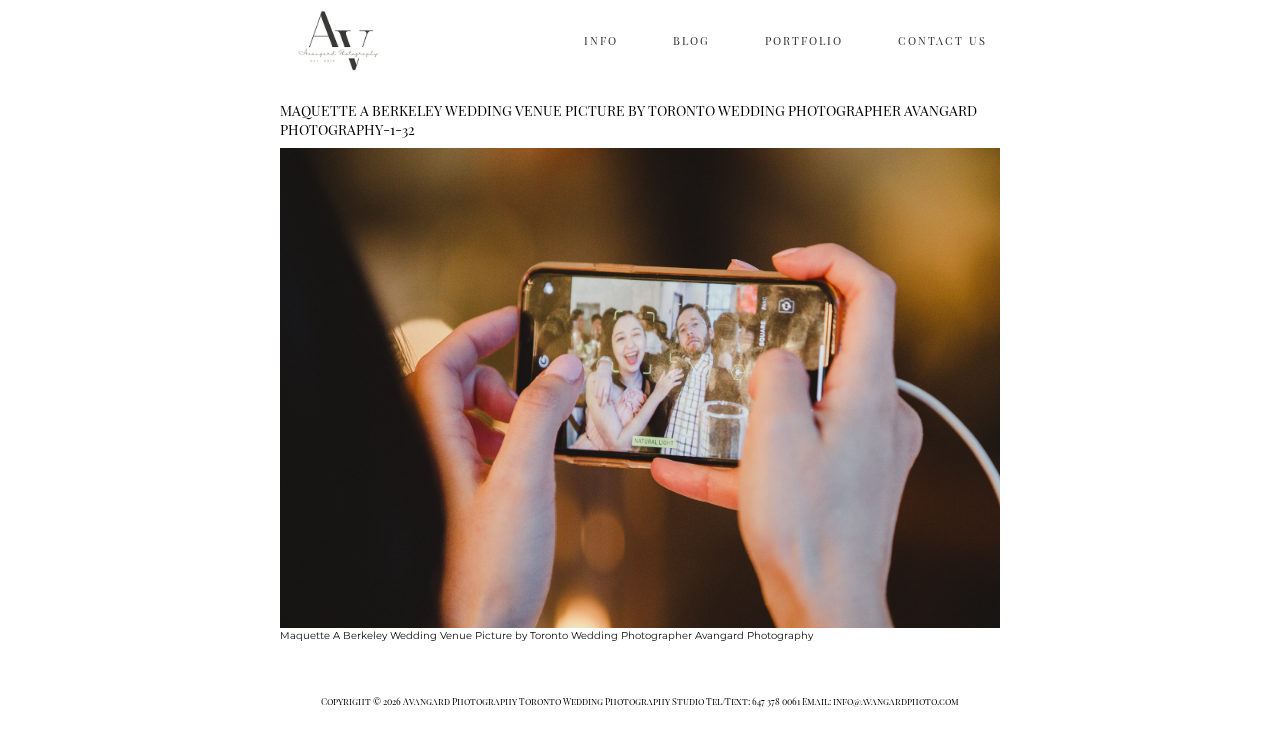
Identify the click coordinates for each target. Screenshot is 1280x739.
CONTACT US (942, 40)
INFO (601, 40)
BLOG (691, 40)
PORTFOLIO (804, 40)
